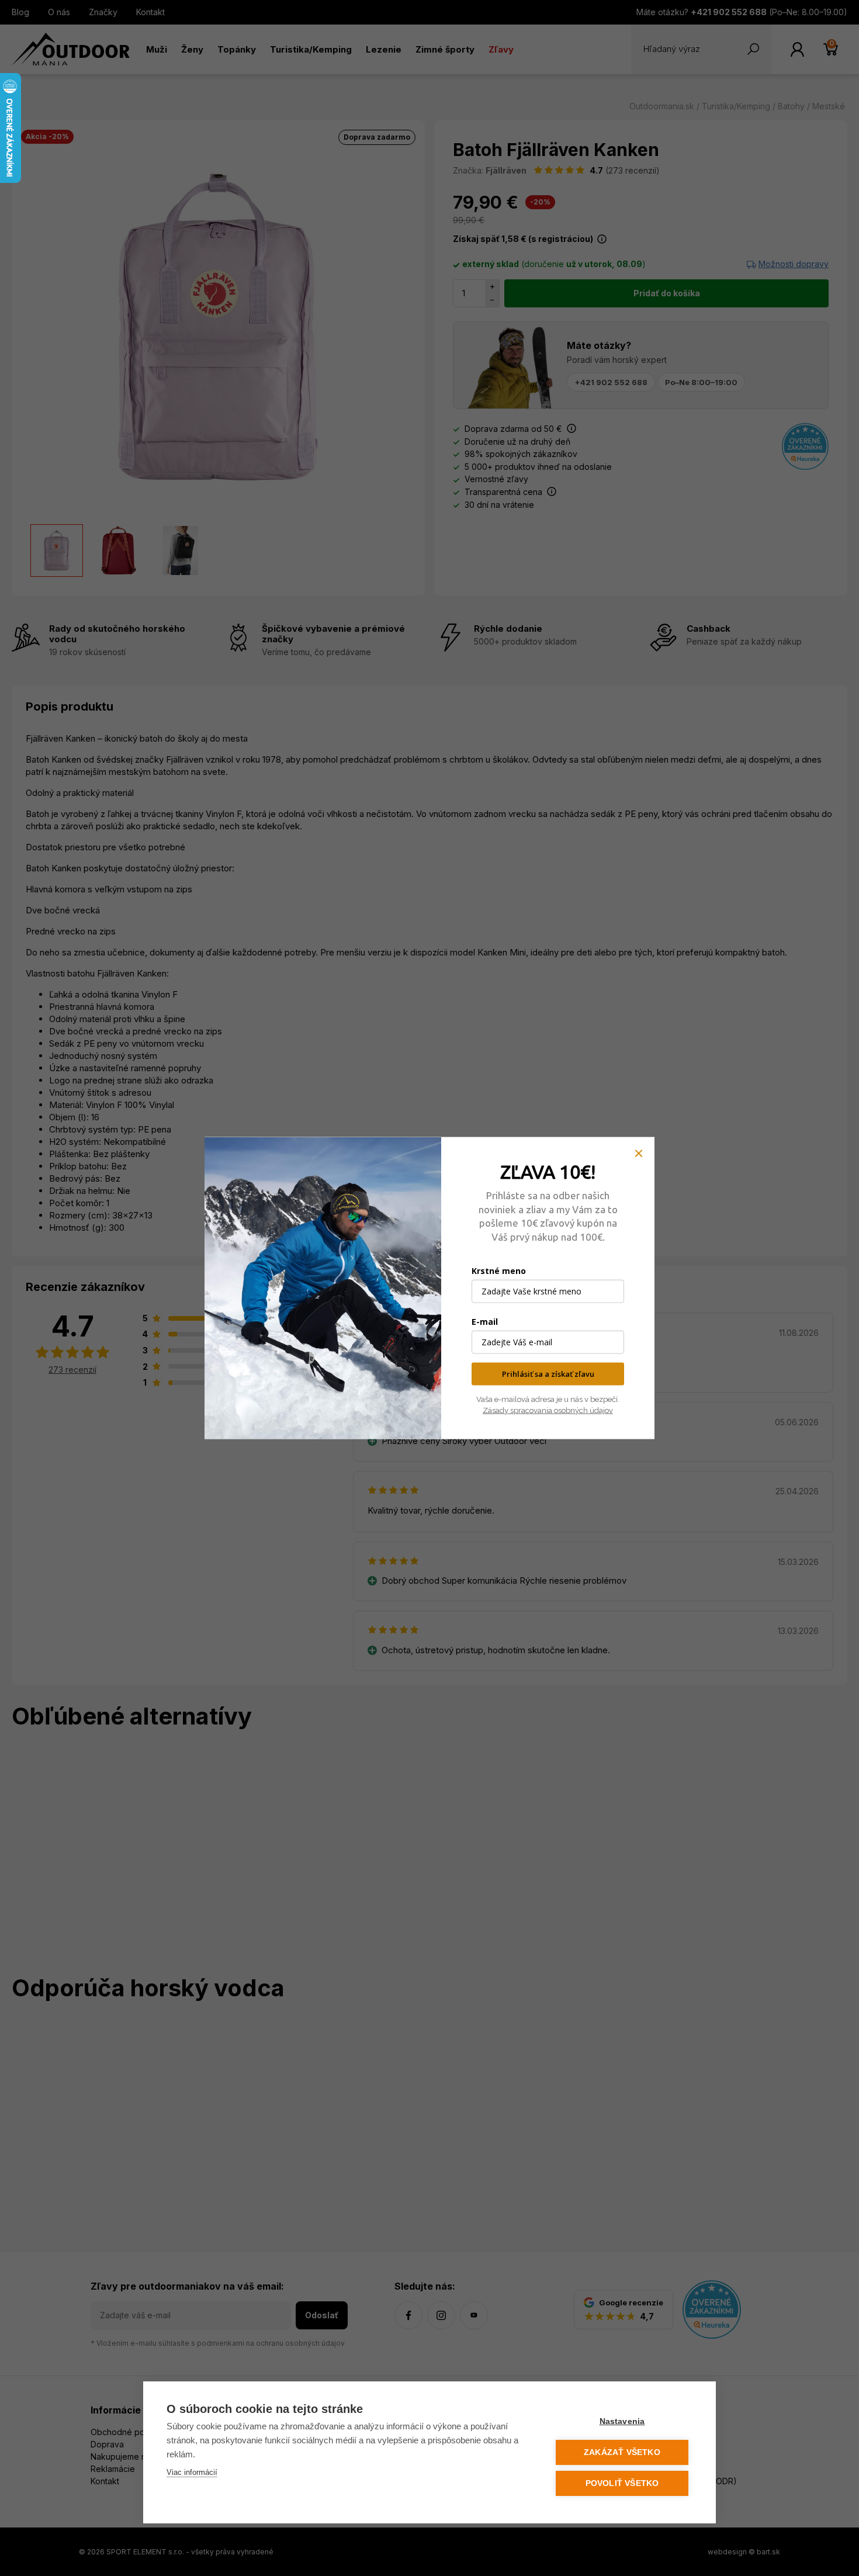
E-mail (485, 1322)
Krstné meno (499, 1271)
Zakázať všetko (622, 2452)
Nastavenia (622, 2421)
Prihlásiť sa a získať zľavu (548, 1374)
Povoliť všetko (622, 2483)
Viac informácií (192, 2472)
